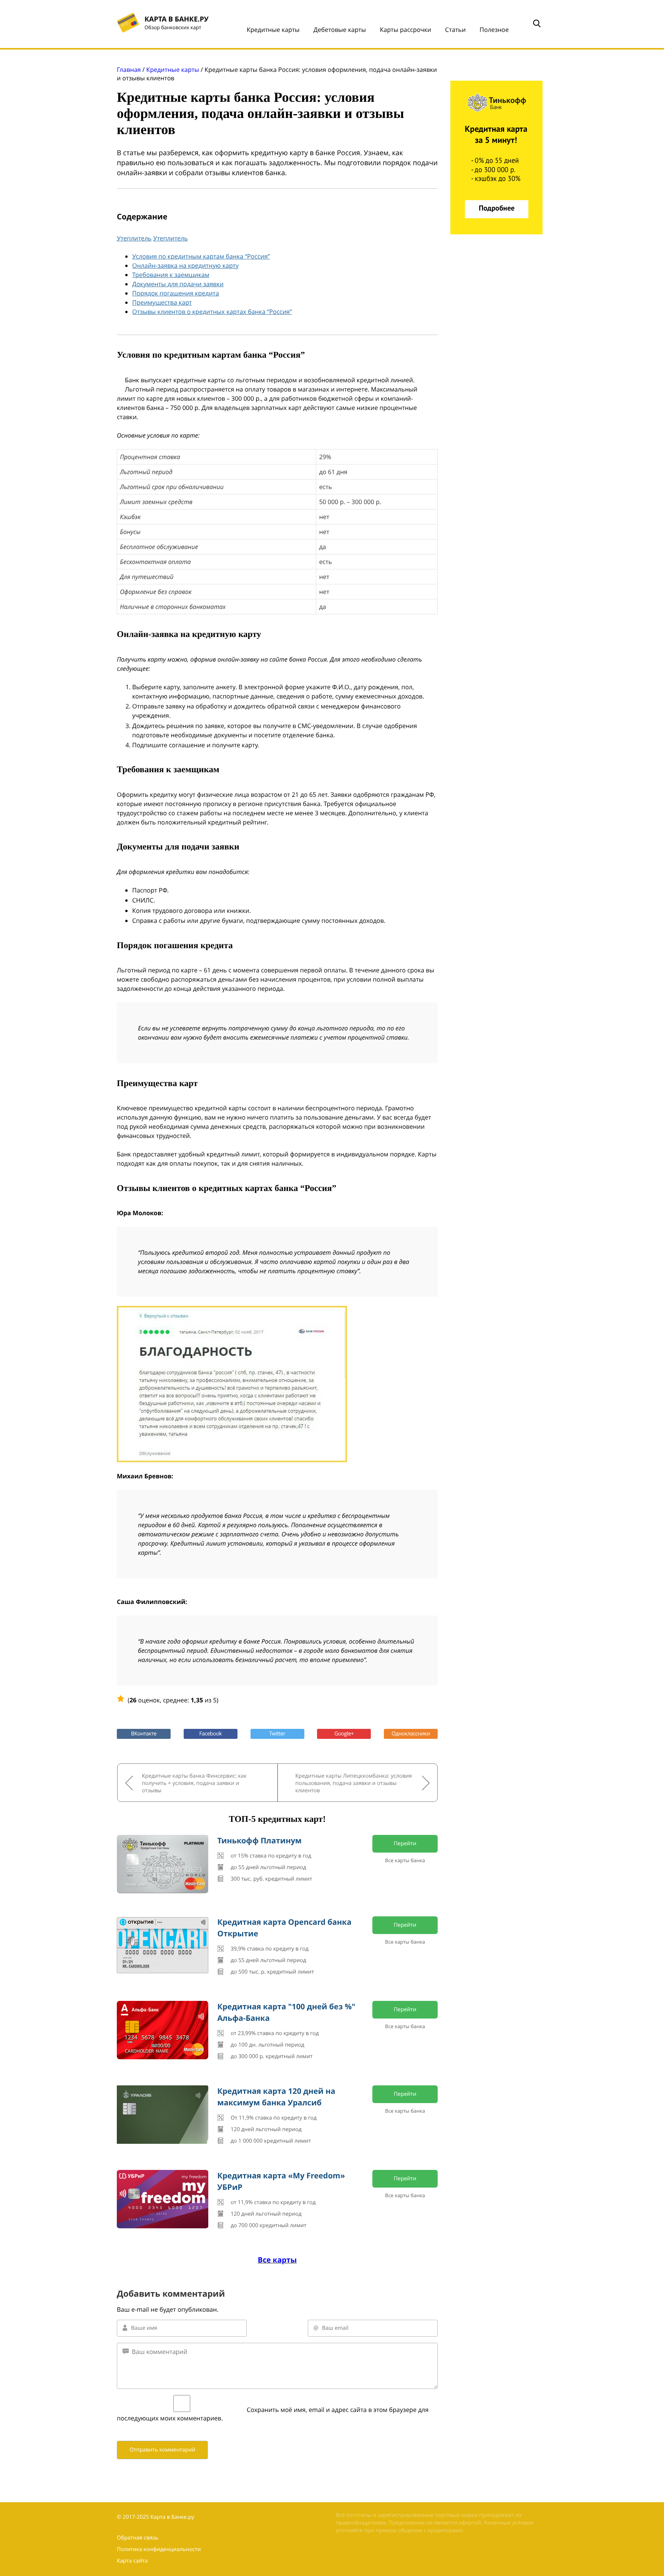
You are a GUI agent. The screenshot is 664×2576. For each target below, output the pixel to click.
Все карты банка (405, 1860)
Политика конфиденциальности (159, 2549)
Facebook (211, 1734)
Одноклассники (411, 1734)
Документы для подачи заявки (178, 284)
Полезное (494, 30)
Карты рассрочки (405, 30)
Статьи (455, 30)
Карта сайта (132, 2561)
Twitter (277, 1734)
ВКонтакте (144, 1734)
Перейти (405, 1844)
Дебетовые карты (340, 30)
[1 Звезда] (121, 1699)
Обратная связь (138, 2538)
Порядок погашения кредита (176, 293)
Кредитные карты (273, 30)
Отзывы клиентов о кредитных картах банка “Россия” (212, 312)
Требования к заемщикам (171, 275)
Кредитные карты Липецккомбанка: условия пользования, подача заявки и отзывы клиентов (354, 1783)
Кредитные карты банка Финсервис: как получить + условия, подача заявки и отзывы (194, 1783)
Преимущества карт (162, 302)
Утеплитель (134, 238)
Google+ (344, 1734)
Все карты (277, 2260)
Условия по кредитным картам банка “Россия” (201, 256)
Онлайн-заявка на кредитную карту (185, 265)
